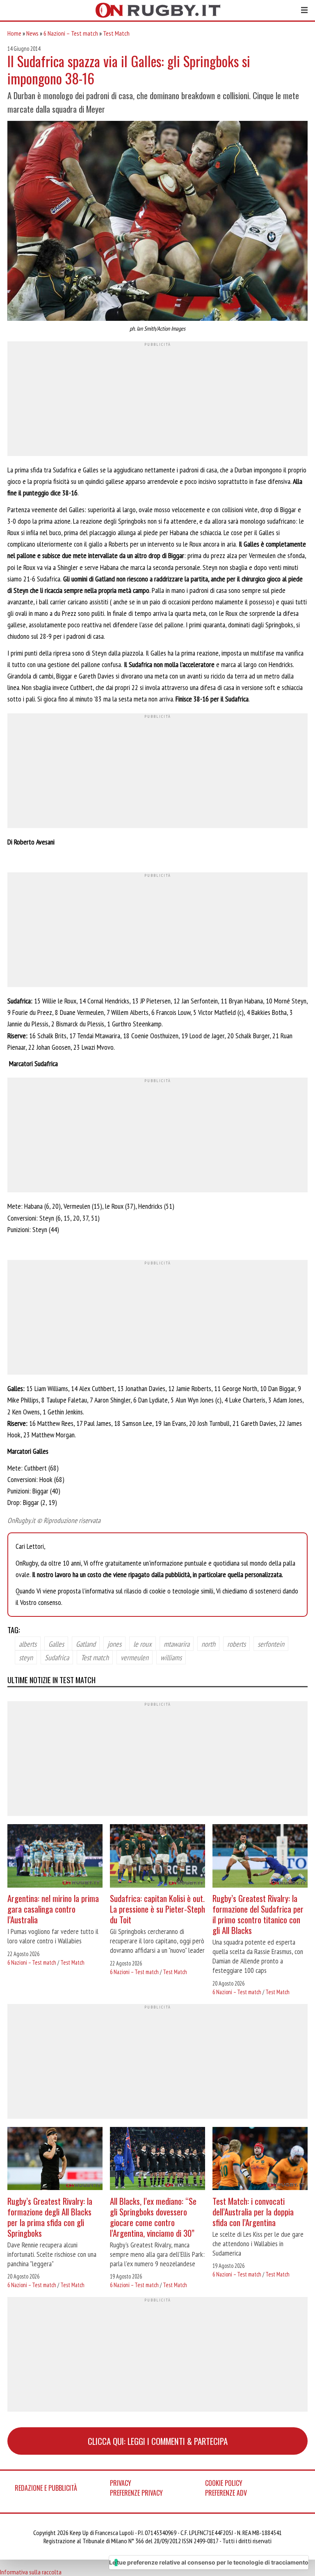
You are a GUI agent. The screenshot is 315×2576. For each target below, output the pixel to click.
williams (171, 1657)
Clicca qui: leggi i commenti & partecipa (158, 2441)
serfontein (271, 1644)
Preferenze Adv (226, 2493)
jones (114, 1644)
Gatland (86, 1644)
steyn (26, 1657)
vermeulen (135, 1657)
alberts (28, 1644)
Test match (95, 1657)
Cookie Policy (224, 2483)
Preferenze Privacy (136, 2493)
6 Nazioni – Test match (71, 33)
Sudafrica (57, 1657)
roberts (236, 1644)
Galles (56, 1644)
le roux (143, 1644)
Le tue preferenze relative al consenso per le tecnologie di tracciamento (209, 2562)
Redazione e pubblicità (46, 2488)
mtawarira (177, 1644)
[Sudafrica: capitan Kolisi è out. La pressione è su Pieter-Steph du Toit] (157, 1857)
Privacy (121, 2483)
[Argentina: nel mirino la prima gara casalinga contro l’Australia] (55, 1857)
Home (14, 33)
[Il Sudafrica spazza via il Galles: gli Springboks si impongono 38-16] (157, 222)
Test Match (116, 33)
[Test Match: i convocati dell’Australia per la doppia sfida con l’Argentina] (260, 2160)
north (208, 1644)
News (32, 33)
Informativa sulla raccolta (31, 2572)
